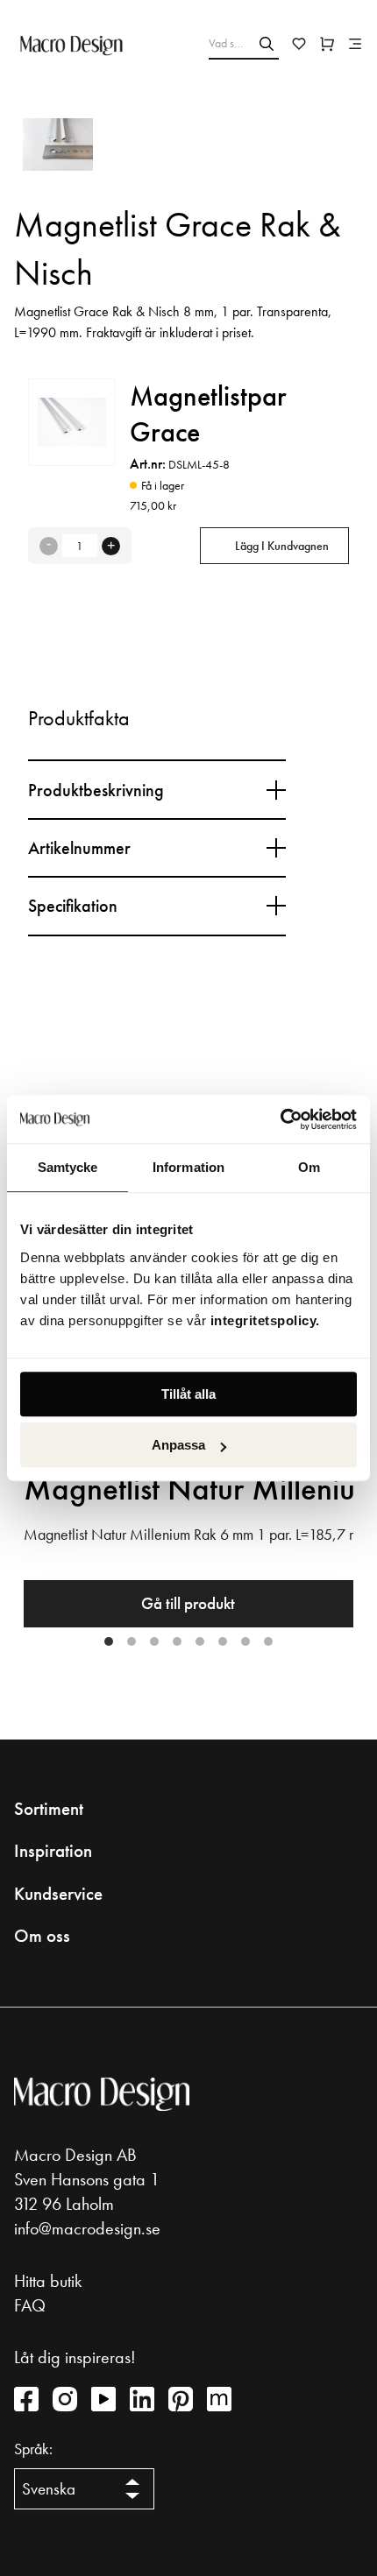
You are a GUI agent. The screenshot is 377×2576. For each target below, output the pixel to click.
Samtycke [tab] (68, 1167)
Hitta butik (48, 2281)
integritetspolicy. (267, 1320)
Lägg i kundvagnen (282, 546)
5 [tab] (200, 1641)
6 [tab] (223, 1641)
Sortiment (49, 1809)
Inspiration (53, 1851)
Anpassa (178, 1445)
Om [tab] (309, 1167)
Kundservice (58, 1894)
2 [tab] (132, 1641)
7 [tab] (245, 1641)
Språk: (33, 2449)
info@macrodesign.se (87, 2228)
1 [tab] (109, 1641)
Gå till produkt (188, 1603)
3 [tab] (154, 1641)
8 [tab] (268, 1641)
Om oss (42, 1936)
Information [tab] (188, 1167)
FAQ (30, 2305)
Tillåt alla (188, 1394)
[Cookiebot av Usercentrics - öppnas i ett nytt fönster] (280, 1119)
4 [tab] (177, 1641)
